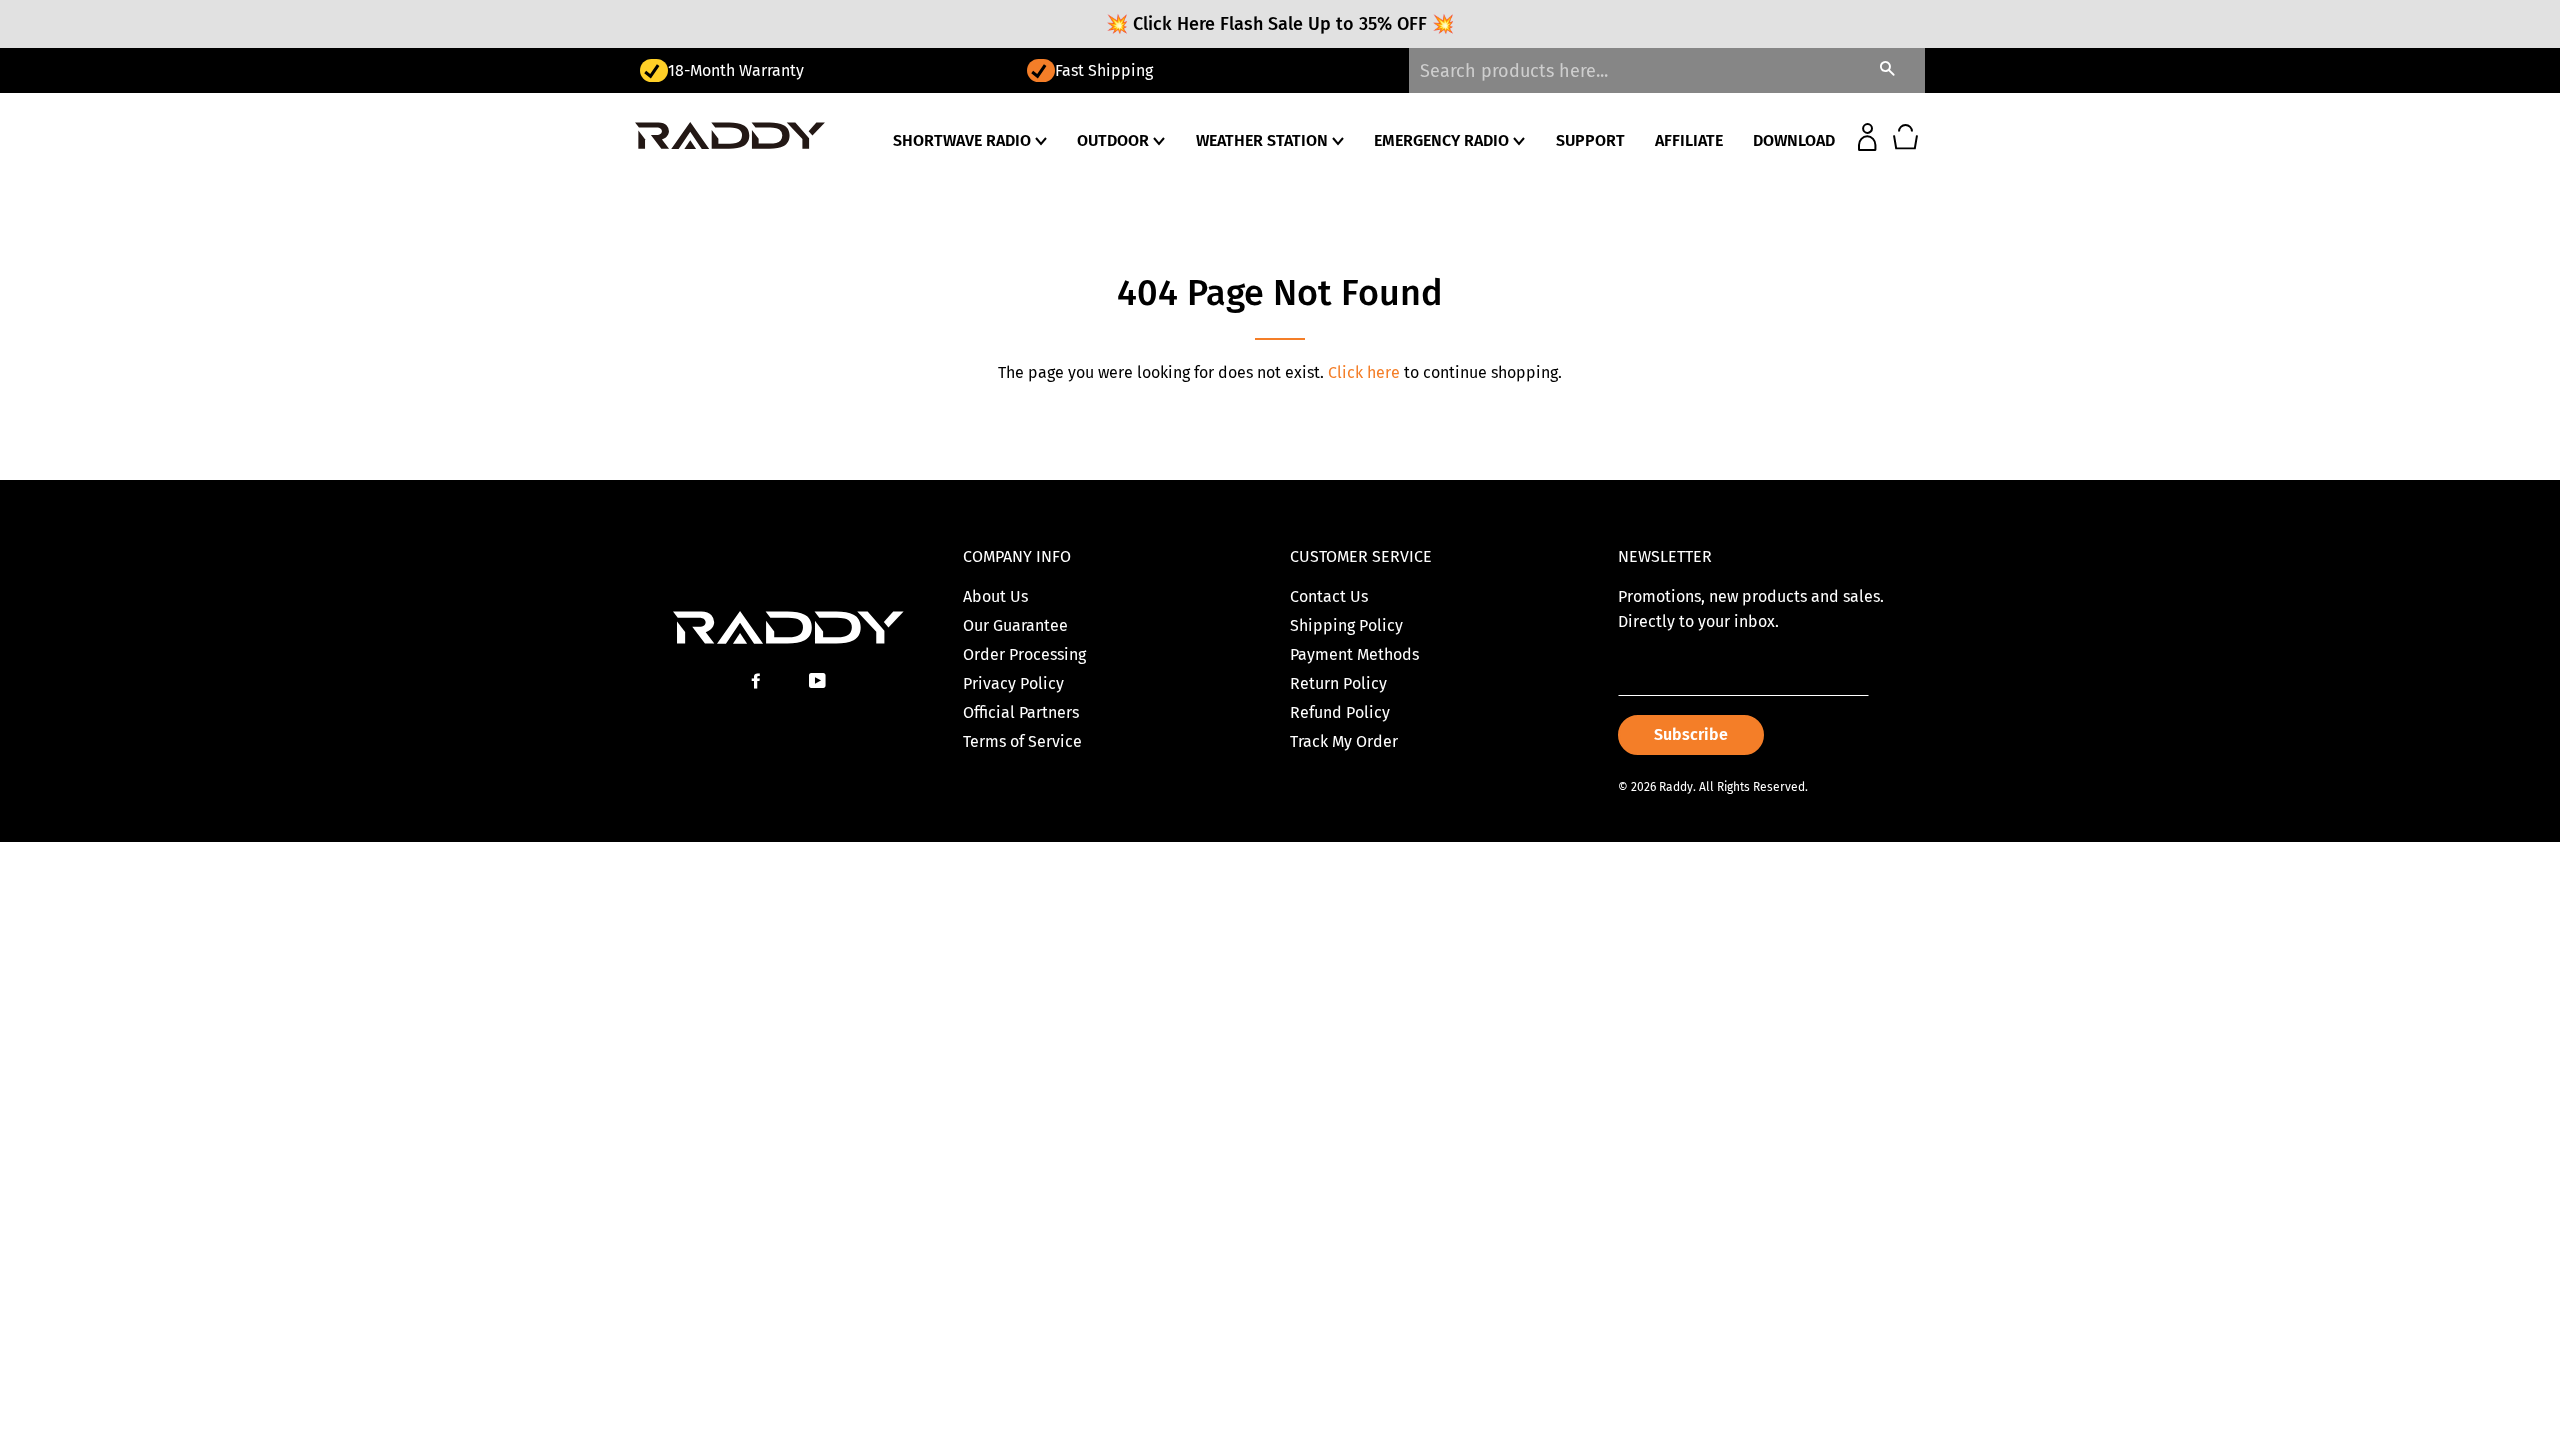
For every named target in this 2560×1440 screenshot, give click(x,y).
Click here (1364, 372)
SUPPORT (1590, 140)
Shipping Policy (1346, 625)
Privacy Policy (1013, 683)
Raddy (1676, 787)
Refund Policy (1340, 712)
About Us (995, 596)
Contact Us (1329, 596)
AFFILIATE (1689, 140)
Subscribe (1691, 734)
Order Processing (1024, 654)
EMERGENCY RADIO (1443, 140)
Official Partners (1021, 712)
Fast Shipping (1104, 70)
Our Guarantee (1015, 625)
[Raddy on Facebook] (758, 681)
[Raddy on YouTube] (819, 681)
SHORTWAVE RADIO (964, 140)
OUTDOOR (1115, 140)
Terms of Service (1022, 741)
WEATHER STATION (1264, 140)
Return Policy (1338, 683)
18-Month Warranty (736, 70)
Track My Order (1344, 741)
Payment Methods (1354, 654)
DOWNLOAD (1794, 140)
